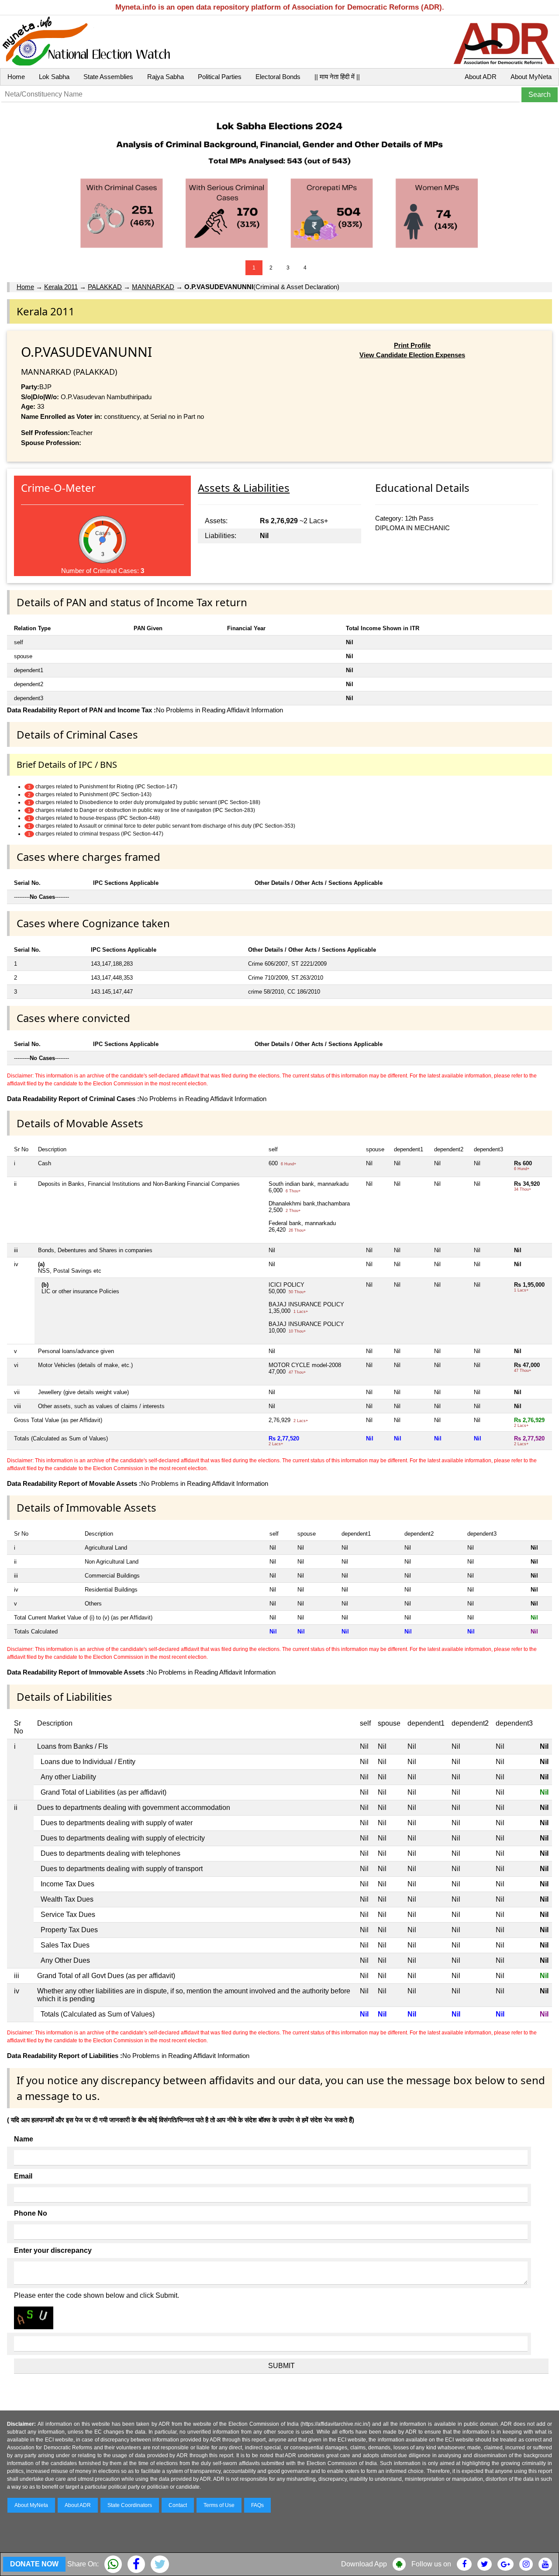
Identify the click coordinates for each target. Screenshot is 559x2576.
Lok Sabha (54, 77)
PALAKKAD (105, 287)
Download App (364, 2564)
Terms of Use (219, 2505)
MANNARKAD (153, 287)
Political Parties (220, 77)
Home (16, 77)
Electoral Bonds (278, 77)
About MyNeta (531, 77)
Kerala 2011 (61, 287)
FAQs (257, 2505)
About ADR (481, 77)
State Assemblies (108, 77)
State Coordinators (130, 2505)
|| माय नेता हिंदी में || (337, 77)
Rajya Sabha (166, 77)
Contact (178, 2505)
